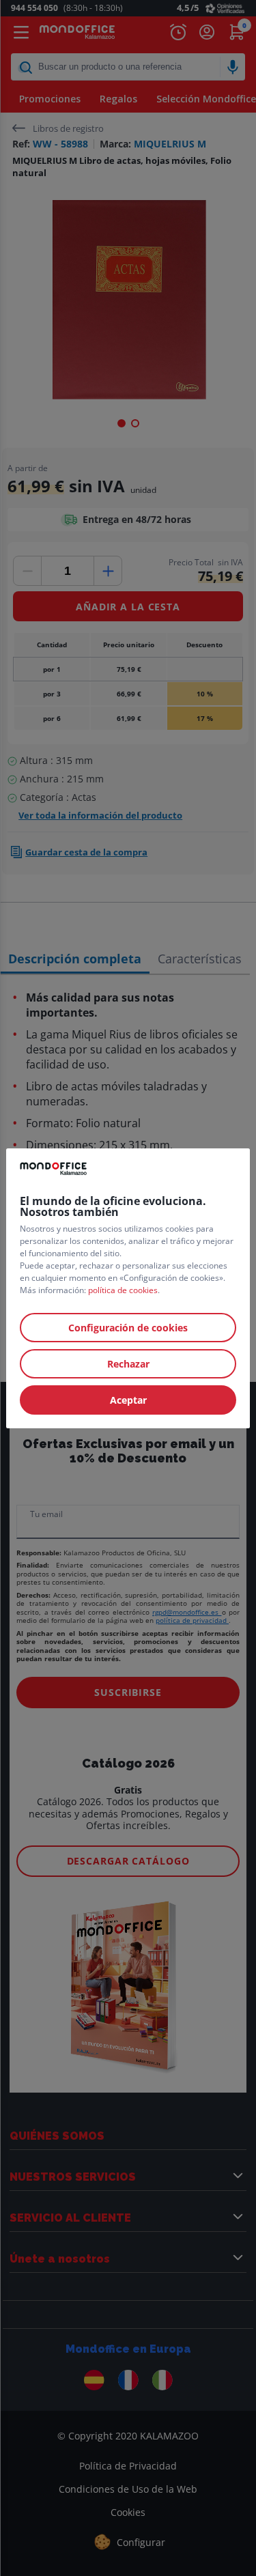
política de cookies (123, 1290)
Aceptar (128, 1400)
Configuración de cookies (128, 1328)
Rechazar (128, 1364)
